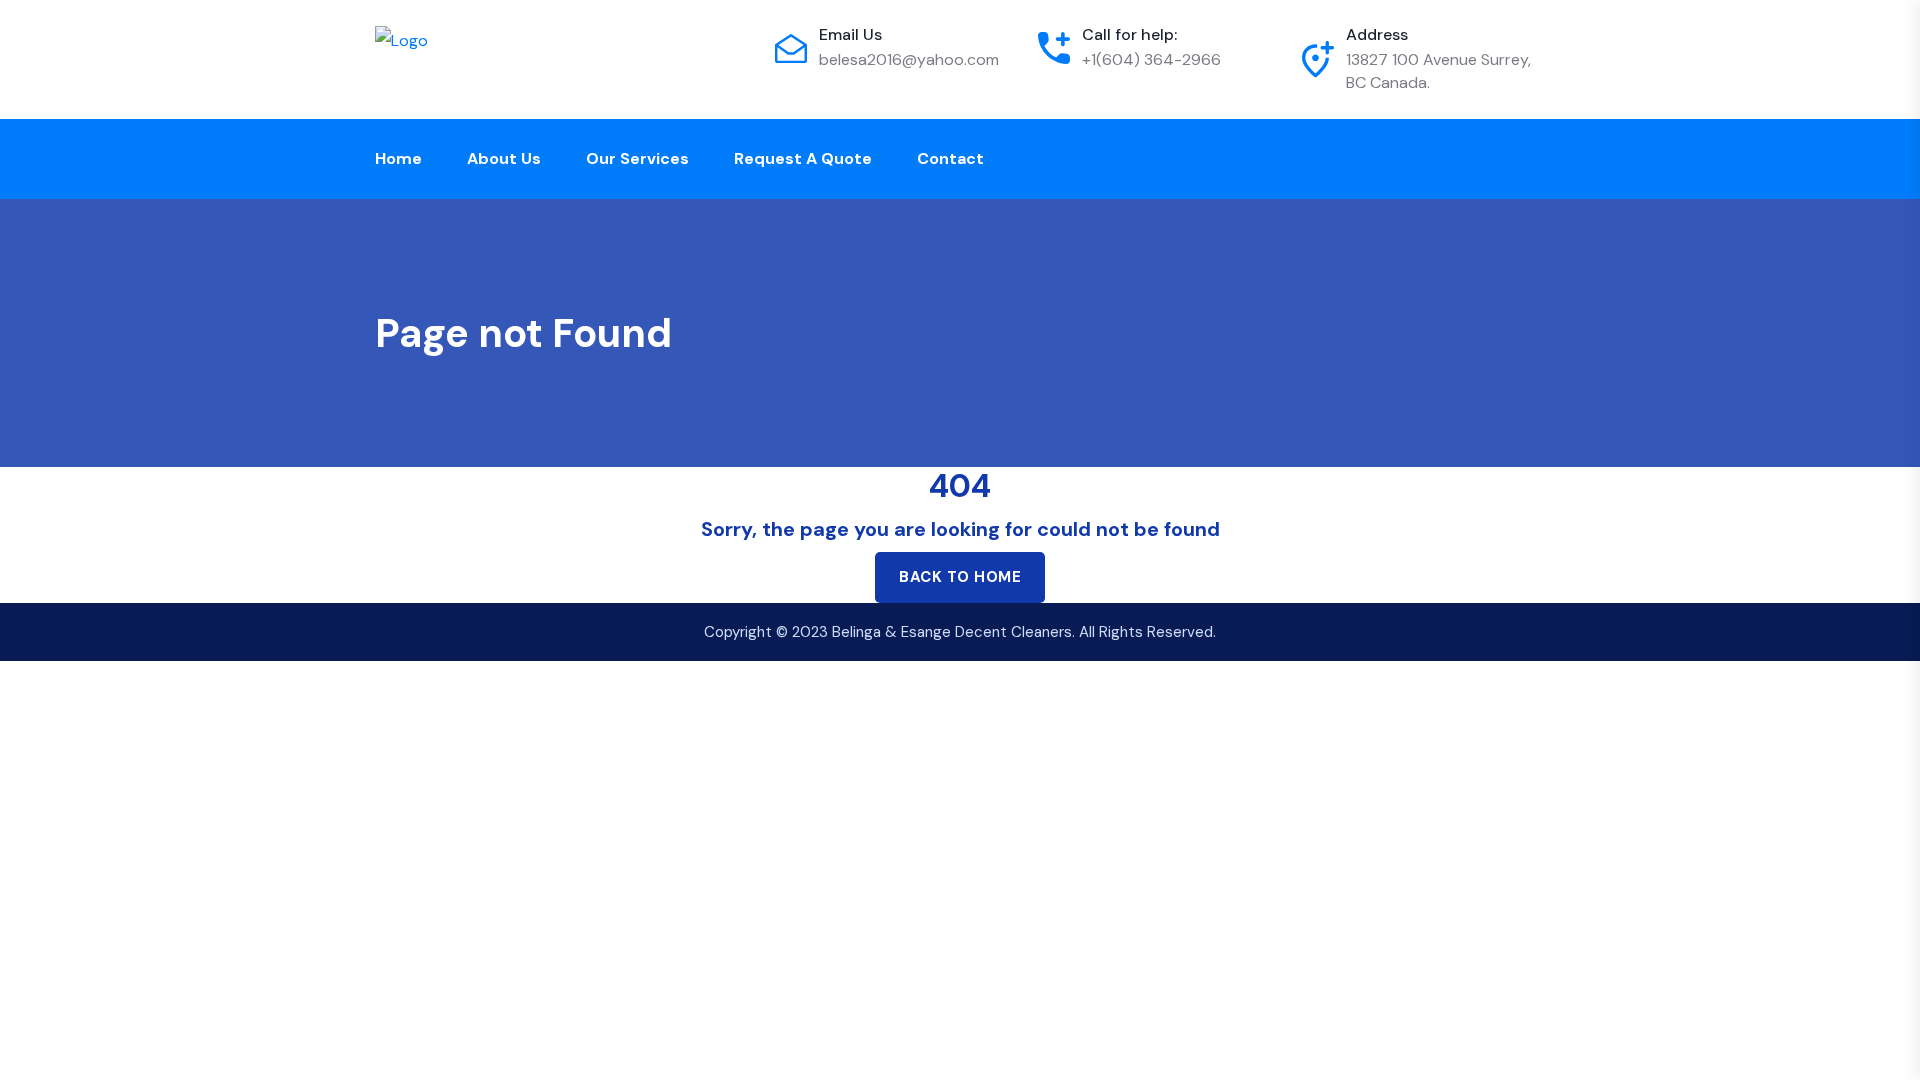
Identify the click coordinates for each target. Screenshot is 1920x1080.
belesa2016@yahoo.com (909, 59)
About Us (504, 158)
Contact (950, 158)
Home (398, 158)
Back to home (960, 577)
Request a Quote (803, 158)
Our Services (637, 158)
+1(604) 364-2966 (1151, 59)
